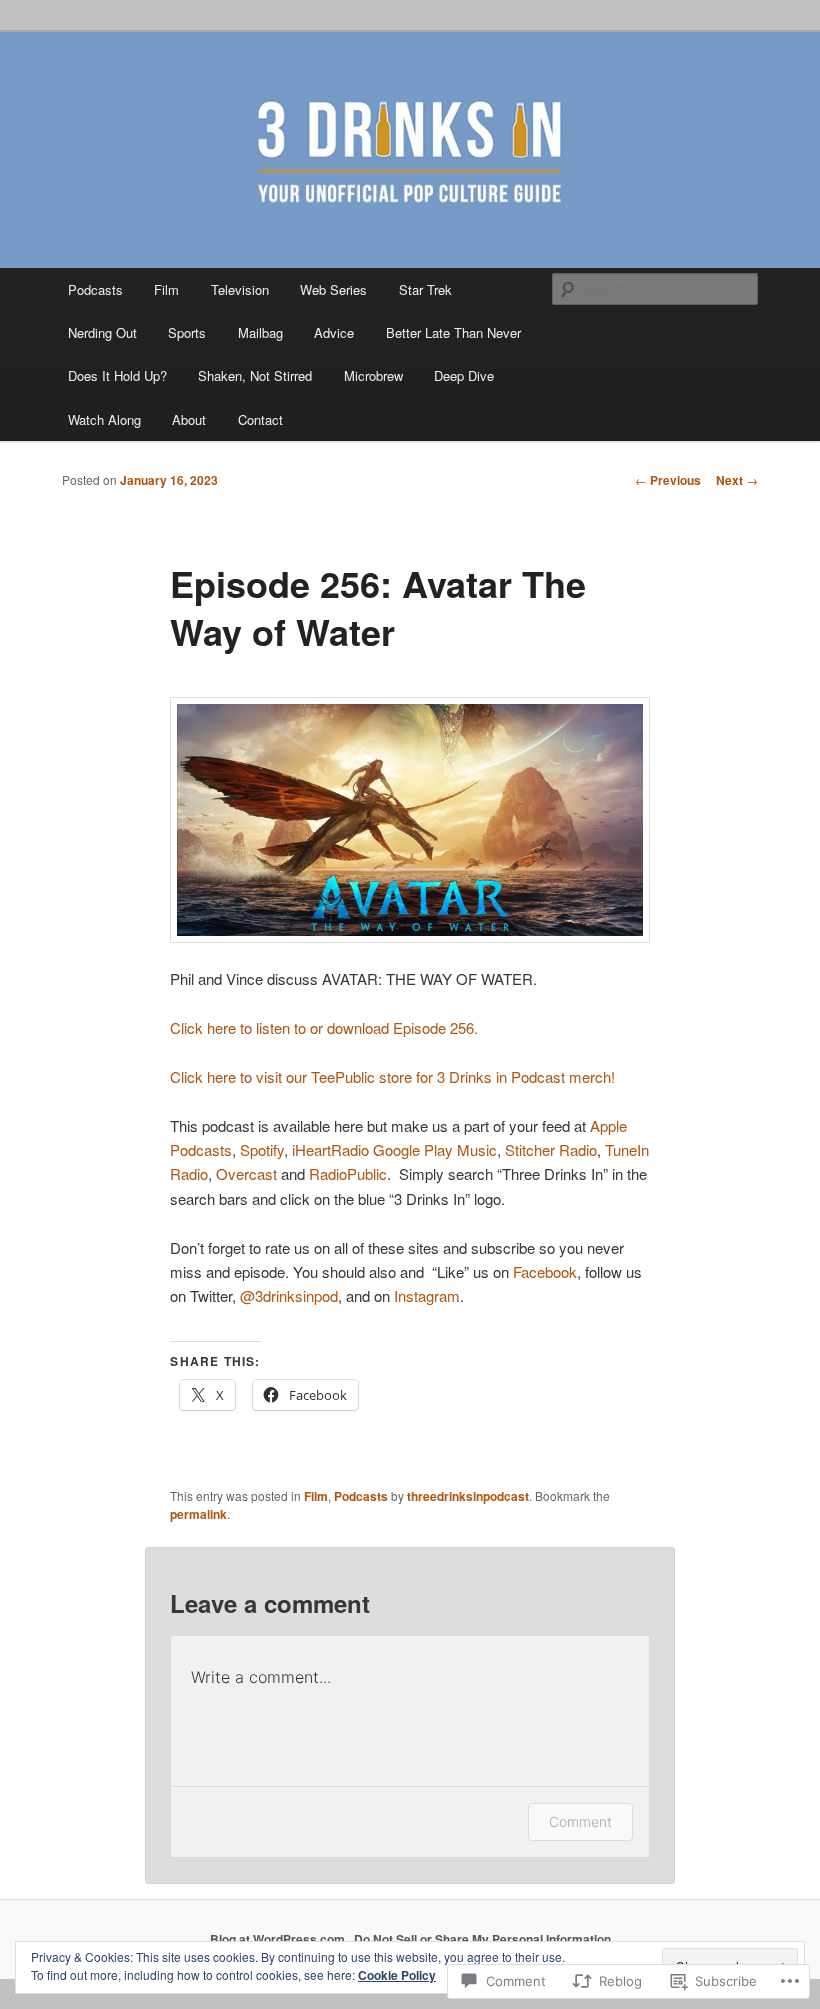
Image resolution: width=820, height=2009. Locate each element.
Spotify (262, 1149)
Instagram (427, 1295)
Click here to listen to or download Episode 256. (324, 1027)
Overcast (246, 1173)
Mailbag (260, 332)
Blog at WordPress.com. (279, 1939)
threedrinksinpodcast (468, 1496)
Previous (668, 480)
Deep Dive (464, 375)
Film (166, 289)
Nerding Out (102, 332)
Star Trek (425, 289)
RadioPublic (348, 1173)
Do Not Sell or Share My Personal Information (482, 1939)
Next (737, 480)
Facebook (545, 1271)
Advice (334, 332)
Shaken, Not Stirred (255, 375)
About (189, 419)
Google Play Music (435, 1149)
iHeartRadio (330, 1149)
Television (240, 289)
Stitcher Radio (551, 1149)
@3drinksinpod (289, 1295)
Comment (580, 1821)
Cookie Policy (397, 1975)
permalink (198, 1514)
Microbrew (373, 375)
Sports (187, 332)
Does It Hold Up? (117, 375)
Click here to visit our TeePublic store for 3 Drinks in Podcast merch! (392, 1076)
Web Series (333, 289)
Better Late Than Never (453, 332)
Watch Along (104, 419)
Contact (260, 419)
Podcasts (95, 289)
